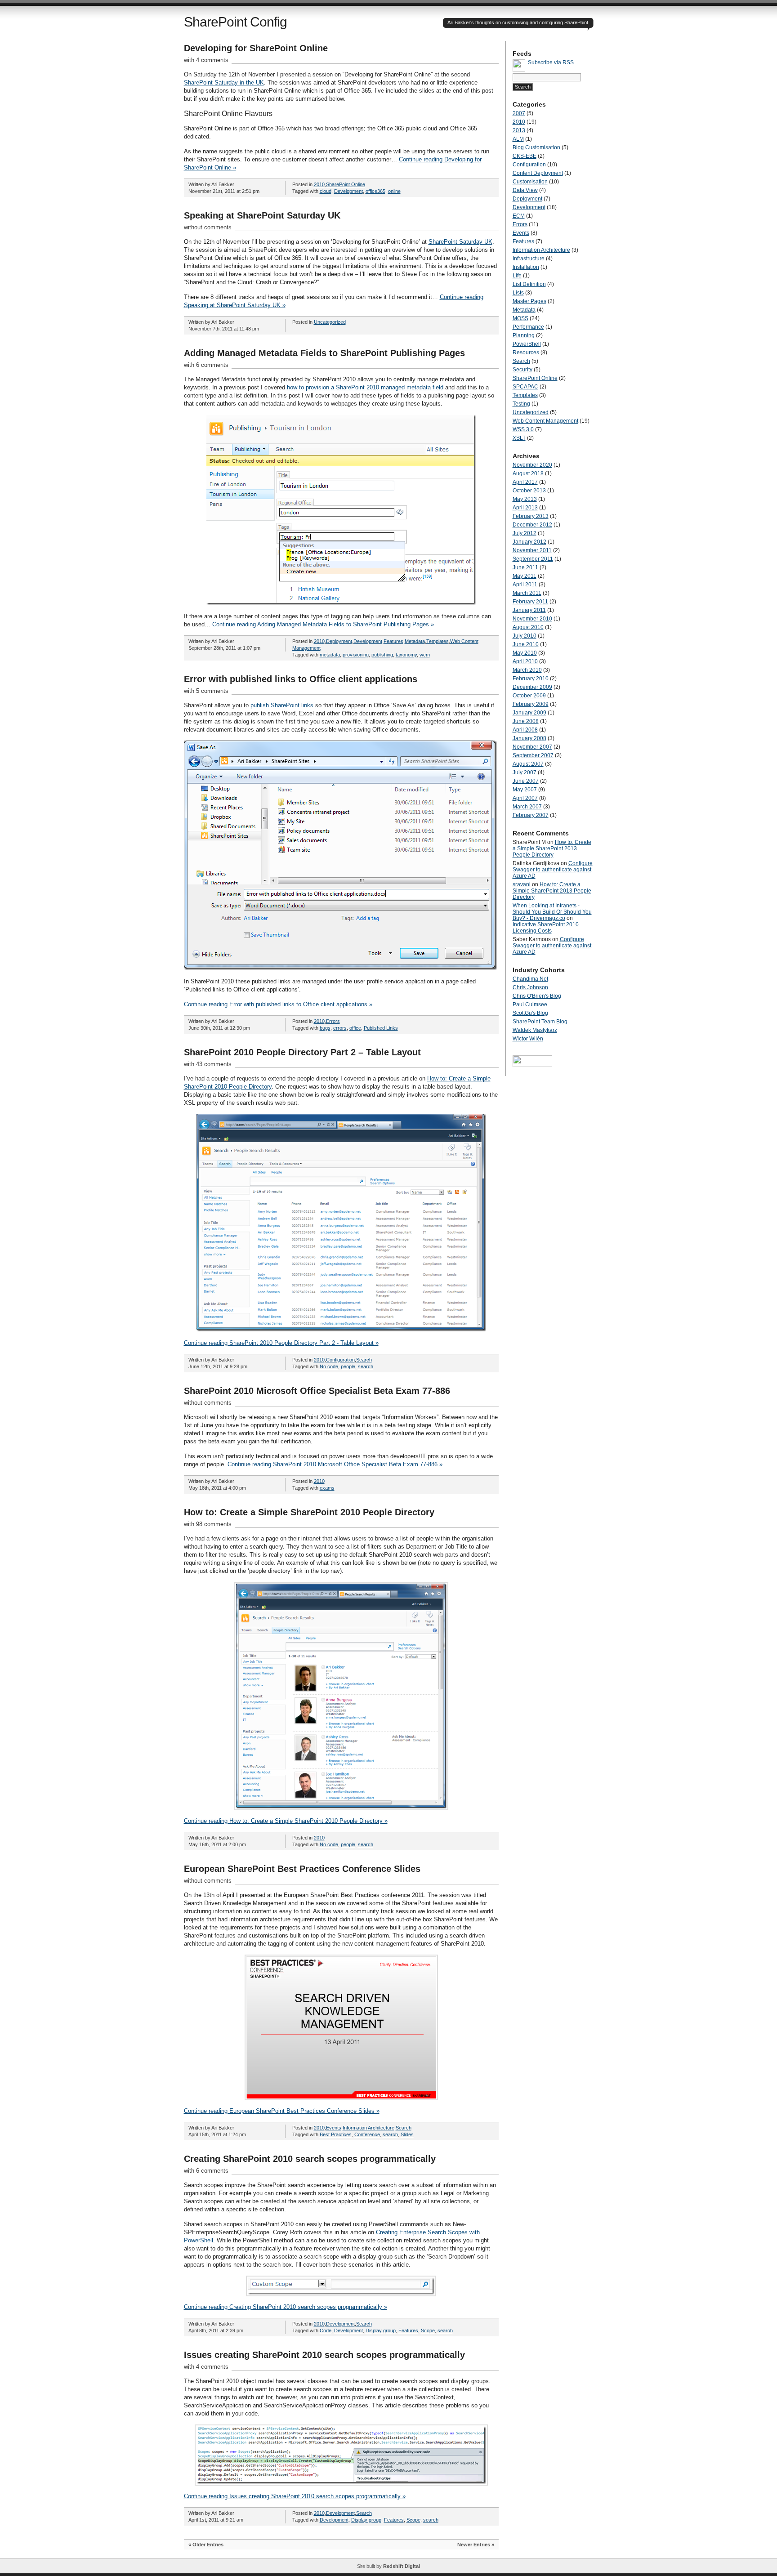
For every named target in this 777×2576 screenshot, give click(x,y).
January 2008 (529, 738)
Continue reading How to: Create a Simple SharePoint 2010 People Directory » (286, 1821)
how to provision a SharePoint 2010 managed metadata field (365, 387)
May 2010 (525, 653)
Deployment (339, 641)
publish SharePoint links (282, 705)
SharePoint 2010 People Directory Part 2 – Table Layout (302, 1052)
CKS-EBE (525, 156)
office (355, 1028)
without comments (208, 227)
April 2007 (525, 798)
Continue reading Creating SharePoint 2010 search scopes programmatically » (286, 2307)
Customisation (530, 182)
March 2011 (527, 593)
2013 (519, 130)
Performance (528, 327)
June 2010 (526, 644)
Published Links (381, 1028)
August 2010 (528, 627)
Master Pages (529, 301)
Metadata (415, 641)
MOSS (520, 318)
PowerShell (527, 344)
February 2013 (531, 516)
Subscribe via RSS (551, 63)
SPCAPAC (525, 387)
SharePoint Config (235, 22)
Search (364, 1360)
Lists (518, 293)
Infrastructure (529, 259)
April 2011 (525, 585)
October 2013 (529, 491)
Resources (526, 353)
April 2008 (525, 730)
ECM (519, 216)
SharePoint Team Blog (540, 1022)
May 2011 (525, 576)
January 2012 (529, 542)
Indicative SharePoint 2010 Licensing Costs (546, 928)
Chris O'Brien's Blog (537, 996)
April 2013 (525, 508)
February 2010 (531, 679)
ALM (518, 139)
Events (334, 2128)
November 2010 (532, 619)
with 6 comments (206, 365)
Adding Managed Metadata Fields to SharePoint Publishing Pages (324, 353)
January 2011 (529, 610)
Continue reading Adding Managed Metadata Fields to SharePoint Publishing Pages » (323, 624)
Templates (438, 641)
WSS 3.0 (523, 429)
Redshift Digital (402, 2566)
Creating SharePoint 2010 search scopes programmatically (310, 2159)
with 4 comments (206, 60)
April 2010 (525, 661)
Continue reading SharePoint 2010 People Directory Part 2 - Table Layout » (281, 1343)
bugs (325, 1028)
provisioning (356, 655)
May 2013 (525, 499)
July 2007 (525, 772)
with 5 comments (206, 691)
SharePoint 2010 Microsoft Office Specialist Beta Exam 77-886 (317, 1391)
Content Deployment (538, 173)
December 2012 (532, 525)
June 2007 (526, 781)
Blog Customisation (536, 147)
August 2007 (528, 764)
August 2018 (528, 473)
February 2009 (531, 704)
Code (326, 2330)
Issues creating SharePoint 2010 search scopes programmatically (324, 2355)
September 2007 (533, 755)
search (366, 1366)
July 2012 (525, 533)
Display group (381, 2330)
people (348, 1366)
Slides (407, 2134)
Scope (428, 2330)
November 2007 (532, 747)
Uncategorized (330, 322)
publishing (382, 655)
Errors (333, 1021)
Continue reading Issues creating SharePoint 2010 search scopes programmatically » (295, 2496)
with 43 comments (208, 1064)
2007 (519, 113)
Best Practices (336, 2134)
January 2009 (529, 713)
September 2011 (533, 559)
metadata (330, 655)
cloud (326, 191)
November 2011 (532, 550)
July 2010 (525, 636)
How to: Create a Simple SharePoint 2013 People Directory (552, 848)
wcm (425, 655)
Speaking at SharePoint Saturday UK (262, 215)
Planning (524, 335)
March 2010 (527, 670)
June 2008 (526, 721)
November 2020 (532, 465)
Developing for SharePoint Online (256, 48)
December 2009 (532, 687)
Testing (521, 404)
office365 (375, 191)
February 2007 (531, 815)
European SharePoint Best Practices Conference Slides (302, 1869)
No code (329, 1366)
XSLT (519, 438)
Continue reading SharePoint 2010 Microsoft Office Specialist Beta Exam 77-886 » (335, 1464)
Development (348, 191)
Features (393, 641)
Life (517, 276)
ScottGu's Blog (530, 1013)
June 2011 (525, 567)
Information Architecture (368, 2128)
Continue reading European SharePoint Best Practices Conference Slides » (282, 2111)
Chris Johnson (530, 987)
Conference (367, 2134)
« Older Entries (206, 2545)
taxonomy (406, 655)
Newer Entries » (476, 2545)
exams (327, 1488)
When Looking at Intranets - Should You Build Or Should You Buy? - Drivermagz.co (552, 912)
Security (522, 370)
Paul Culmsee (530, 1005)
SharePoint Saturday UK (460, 242)
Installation (526, 267)
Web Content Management (545, 421)
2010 (319, 184)
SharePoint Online (346, 184)
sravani (522, 884)
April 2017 (525, 482)
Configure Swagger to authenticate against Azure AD (553, 870)
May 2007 (525, 790)
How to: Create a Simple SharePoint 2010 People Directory (309, 1512)
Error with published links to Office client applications (301, 679)
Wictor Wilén (528, 1039)
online (394, 191)
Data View (525, 190)
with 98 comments (208, 1524)
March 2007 (527, 807)
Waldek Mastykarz (535, 1030)
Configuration (340, 1360)
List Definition (529, 284)
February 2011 (530, 602)
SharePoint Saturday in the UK (224, 83)
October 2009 (529, 696)
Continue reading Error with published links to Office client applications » (278, 1004)
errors (340, 1028)
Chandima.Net (530, 979)
